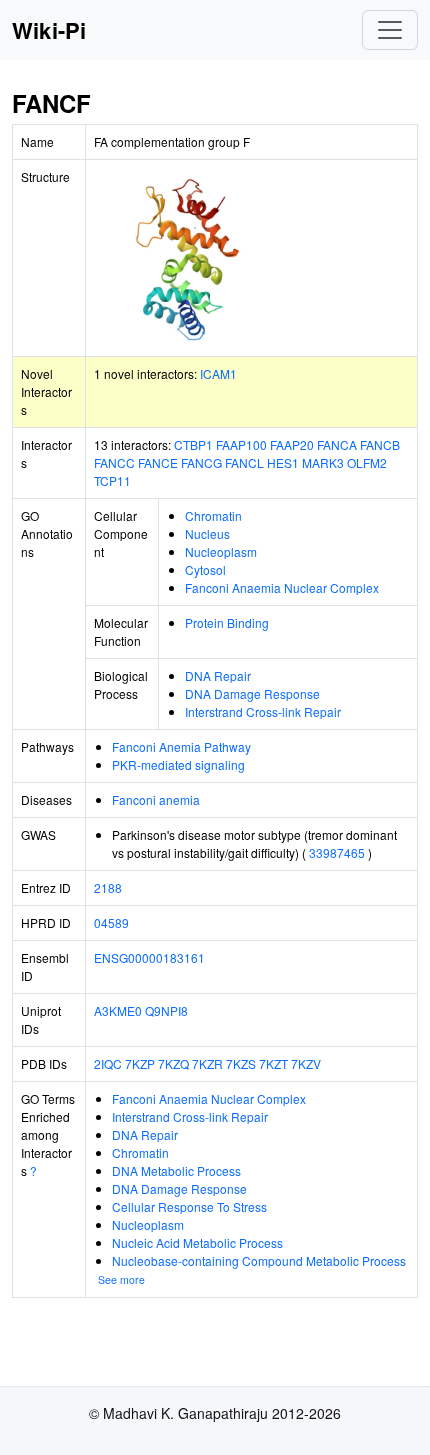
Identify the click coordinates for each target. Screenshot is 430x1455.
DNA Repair (218, 675)
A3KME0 (118, 1010)
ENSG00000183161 (149, 957)
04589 (111, 922)
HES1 (283, 462)
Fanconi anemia (156, 799)
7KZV (306, 1063)
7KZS (241, 1063)
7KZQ (173, 1063)
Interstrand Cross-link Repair (263, 711)
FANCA (337, 444)
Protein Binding (227, 622)
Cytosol (205, 569)
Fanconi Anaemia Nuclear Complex (282, 587)
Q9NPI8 (166, 1010)
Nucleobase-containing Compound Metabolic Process (259, 1260)
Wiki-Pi (49, 30)
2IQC (108, 1063)
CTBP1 (193, 444)
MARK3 (323, 462)
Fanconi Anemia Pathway (181, 746)
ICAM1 (218, 373)
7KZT (273, 1063)
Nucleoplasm (221, 551)
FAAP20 (292, 444)
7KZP (140, 1063)
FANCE (158, 462)
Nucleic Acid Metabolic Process (197, 1242)
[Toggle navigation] (390, 30)
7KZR (207, 1063)
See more (121, 1279)
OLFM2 (367, 462)
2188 (108, 887)
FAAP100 (241, 444)
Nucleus (207, 533)
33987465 (337, 852)
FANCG (201, 462)
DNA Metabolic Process (176, 1170)
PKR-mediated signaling (178, 764)
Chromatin (213, 515)
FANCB (380, 444)
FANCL (244, 462)
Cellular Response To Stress (189, 1206)
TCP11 (112, 480)
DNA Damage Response (252, 693)
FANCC (114, 462)
